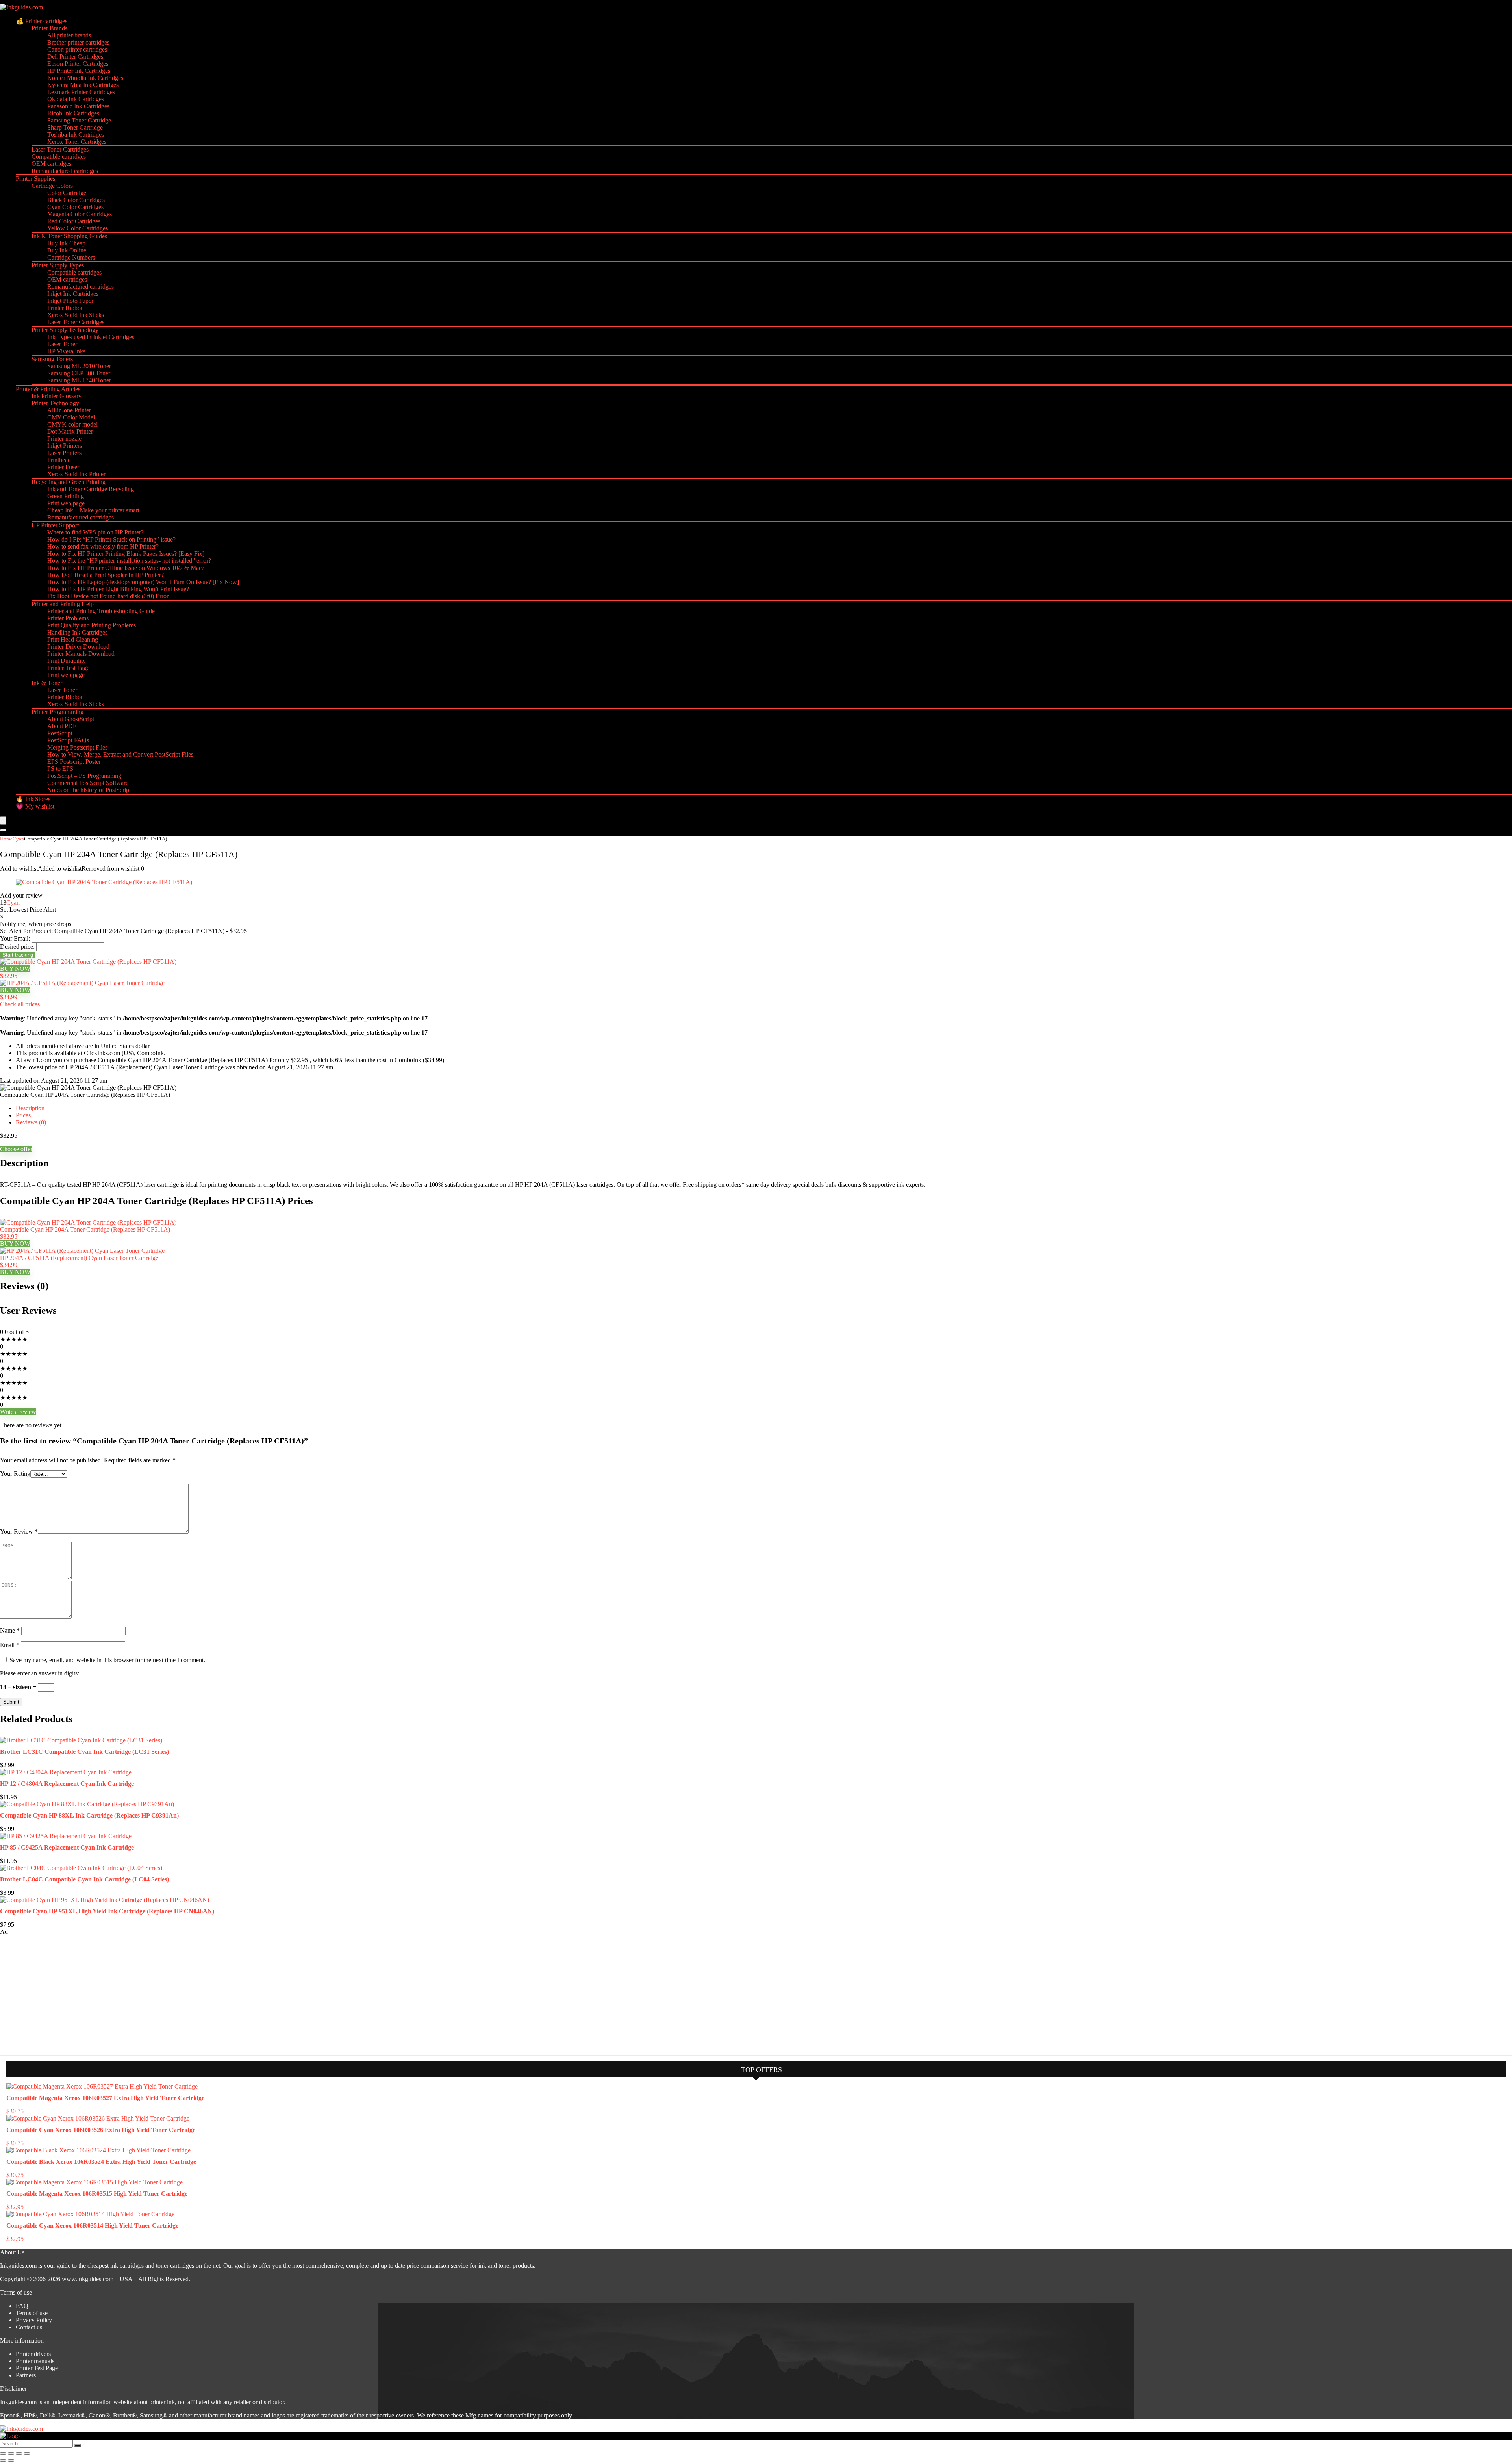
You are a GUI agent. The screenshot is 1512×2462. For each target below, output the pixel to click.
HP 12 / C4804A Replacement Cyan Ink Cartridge (67, 1784)
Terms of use (32, 2313)
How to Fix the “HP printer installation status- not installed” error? (129, 561)
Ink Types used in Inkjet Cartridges (91, 337)
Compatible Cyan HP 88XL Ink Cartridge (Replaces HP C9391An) (89, 1815)
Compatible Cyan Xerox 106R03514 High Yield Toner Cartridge (92, 2225)
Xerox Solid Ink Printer (76, 474)
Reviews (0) (31, 1122)
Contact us (29, 2327)
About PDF (62, 726)
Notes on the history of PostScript (89, 790)
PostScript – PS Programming (84, 776)
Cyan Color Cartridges (75, 207)
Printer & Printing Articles (48, 389)
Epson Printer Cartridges (78, 64)
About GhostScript (71, 719)
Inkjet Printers (65, 446)
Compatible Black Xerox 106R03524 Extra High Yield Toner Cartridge (101, 2162)
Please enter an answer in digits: (40, 1673)
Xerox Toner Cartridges (77, 142)
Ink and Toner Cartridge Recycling (91, 489)
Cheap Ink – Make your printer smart (93, 510)
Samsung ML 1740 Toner (79, 380)
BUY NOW (15, 969)
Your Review (19, 1532)
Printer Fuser (63, 467)
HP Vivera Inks (66, 351)
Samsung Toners (52, 359)
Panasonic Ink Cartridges (78, 106)
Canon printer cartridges (77, 49)
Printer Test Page (68, 668)
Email (10, 1645)
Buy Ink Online (67, 250)
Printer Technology (55, 403)
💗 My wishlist (35, 806)
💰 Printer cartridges (42, 21)
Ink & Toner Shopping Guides (69, 236)
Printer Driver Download (78, 647)
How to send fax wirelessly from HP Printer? (103, 546)
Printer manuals (35, 2361)
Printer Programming (57, 712)
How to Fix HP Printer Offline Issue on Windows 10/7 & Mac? (126, 568)
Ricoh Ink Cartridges (73, 113)
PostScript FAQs (68, 740)
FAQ (22, 2306)
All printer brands (69, 35)
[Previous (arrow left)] (3, 2460)
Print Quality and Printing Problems (92, 625)
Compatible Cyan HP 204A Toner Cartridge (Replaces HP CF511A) (85, 1229)
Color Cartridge (67, 193)
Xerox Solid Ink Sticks (76, 315)
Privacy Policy (34, 2320)
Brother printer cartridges (78, 42)
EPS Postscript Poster (74, 762)
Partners (26, 2375)
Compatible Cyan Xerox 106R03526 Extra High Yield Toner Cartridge (101, 2130)
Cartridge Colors (52, 186)
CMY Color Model (71, 417)
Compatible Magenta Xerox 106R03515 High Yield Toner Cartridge (97, 2194)
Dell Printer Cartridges (75, 57)
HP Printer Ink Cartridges (79, 71)
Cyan (18, 839)
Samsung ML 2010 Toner (79, 366)
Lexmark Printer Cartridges (81, 92)
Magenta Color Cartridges (80, 214)
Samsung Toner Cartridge (79, 120)
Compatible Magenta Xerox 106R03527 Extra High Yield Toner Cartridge (105, 2098)
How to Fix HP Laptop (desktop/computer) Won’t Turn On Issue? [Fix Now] (143, 582)
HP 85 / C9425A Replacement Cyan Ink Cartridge (67, 1847)
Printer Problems (68, 618)
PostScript (60, 733)
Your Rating (15, 1474)
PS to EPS (60, 769)
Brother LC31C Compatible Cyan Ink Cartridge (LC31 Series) (84, 1752)
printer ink (162, 2402)
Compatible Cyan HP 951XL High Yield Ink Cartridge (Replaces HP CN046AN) (107, 1911)
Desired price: (17, 947)
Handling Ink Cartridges (77, 632)
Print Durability (67, 661)
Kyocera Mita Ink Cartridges (83, 85)
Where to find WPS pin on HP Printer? (95, 532)
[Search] (3, 830)
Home (6, 839)
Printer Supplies (35, 179)
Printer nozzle (64, 439)
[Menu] (3, 821)
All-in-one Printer (69, 410)
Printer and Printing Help (63, 604)
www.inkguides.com (88, 2279)
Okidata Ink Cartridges (76, 99)
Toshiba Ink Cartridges (76, 135)
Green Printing (66, 496)
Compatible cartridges (59, 157)
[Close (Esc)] (27, 2453)
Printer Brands (49, 28)
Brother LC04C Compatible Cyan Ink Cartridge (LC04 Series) (84, 1879)
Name (10, 1630)
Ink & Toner (47, 683)
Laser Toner (62, 344)
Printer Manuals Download (81, 654)
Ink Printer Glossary (57, 396)
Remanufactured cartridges (65, 171)
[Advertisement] (59, 1994)
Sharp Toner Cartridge (75, 127)
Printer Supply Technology (65, 330)
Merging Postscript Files (77, 747)
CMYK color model (72, 424)
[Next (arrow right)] (11, 2460)
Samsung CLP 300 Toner (79, 373)
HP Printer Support (55, 525)
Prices (23, 1115)
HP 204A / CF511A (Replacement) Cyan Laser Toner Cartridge (79, 1258)
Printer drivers (33, 2354)
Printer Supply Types (58, 265)
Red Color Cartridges (74, 221)
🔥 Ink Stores (33, 799)
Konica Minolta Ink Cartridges (85, 78)
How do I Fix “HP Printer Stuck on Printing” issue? (111, 539)
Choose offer (16, 1149)
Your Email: (15, 938)
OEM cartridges (51, 164)
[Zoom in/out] (3, 2453)
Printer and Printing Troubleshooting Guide (101, 611)
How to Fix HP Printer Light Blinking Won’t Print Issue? (118, 589)
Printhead (59, 460)
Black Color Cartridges (76, 200)
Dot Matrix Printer (70, 431)
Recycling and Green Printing (69, 482)
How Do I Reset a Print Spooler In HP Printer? (106, 575)
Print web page (66, 503)
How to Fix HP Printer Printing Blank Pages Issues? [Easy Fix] (126, 554)
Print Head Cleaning (73, 639)
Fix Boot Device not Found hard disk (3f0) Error (108, 596)
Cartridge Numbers (71, 257)
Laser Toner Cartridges (60, 149)
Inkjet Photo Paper (70, 301)
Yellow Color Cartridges (78, 228)
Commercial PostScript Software (88, 783)
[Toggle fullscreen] (11, 2453)
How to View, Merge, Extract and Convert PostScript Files (120, 754)
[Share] (19, 2453)
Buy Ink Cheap (66, 243)
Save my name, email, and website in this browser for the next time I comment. (107, 1660)
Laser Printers (64, 453)
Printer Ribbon (66, 308)
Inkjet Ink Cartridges (73, 294)
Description (30, 1108)
